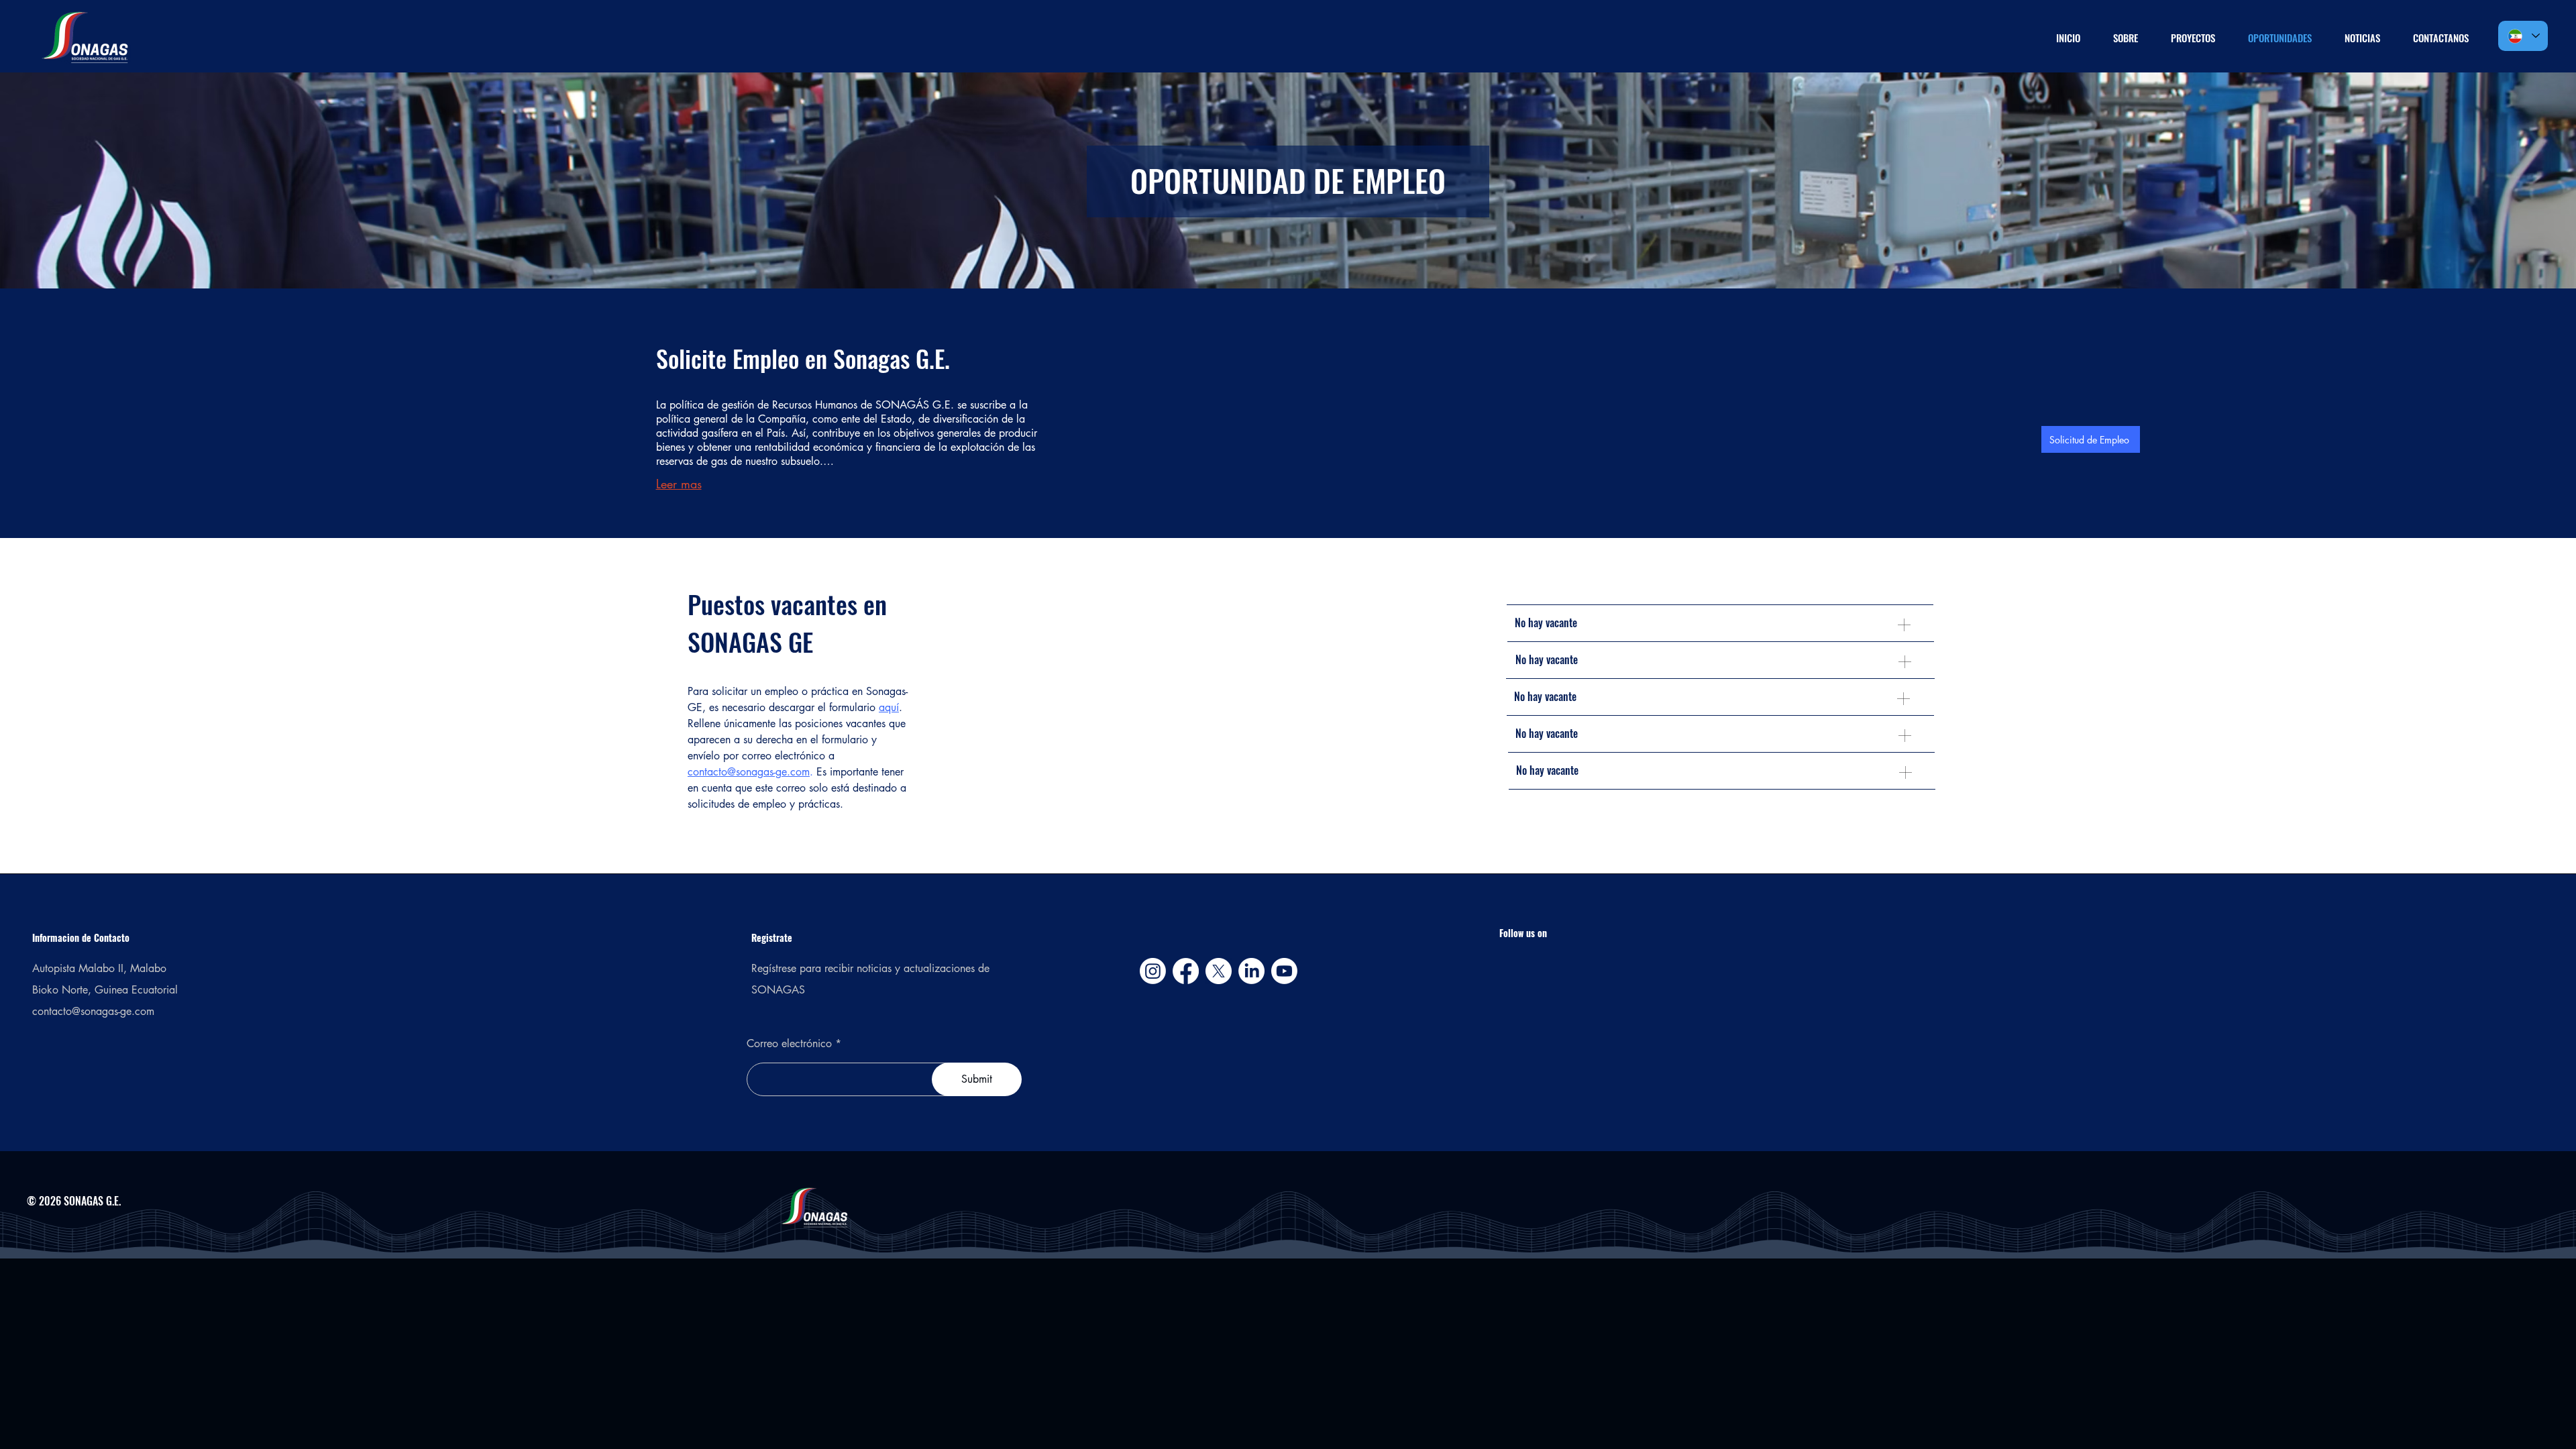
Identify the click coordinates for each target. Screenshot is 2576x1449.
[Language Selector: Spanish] (2523, 36)
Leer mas (679, 484)
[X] (1219, 971)
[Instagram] (1153, 971)
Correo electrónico (791, 1044)
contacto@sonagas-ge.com (749, 772)
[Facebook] (1186, 971)
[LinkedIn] (1251, 971)
